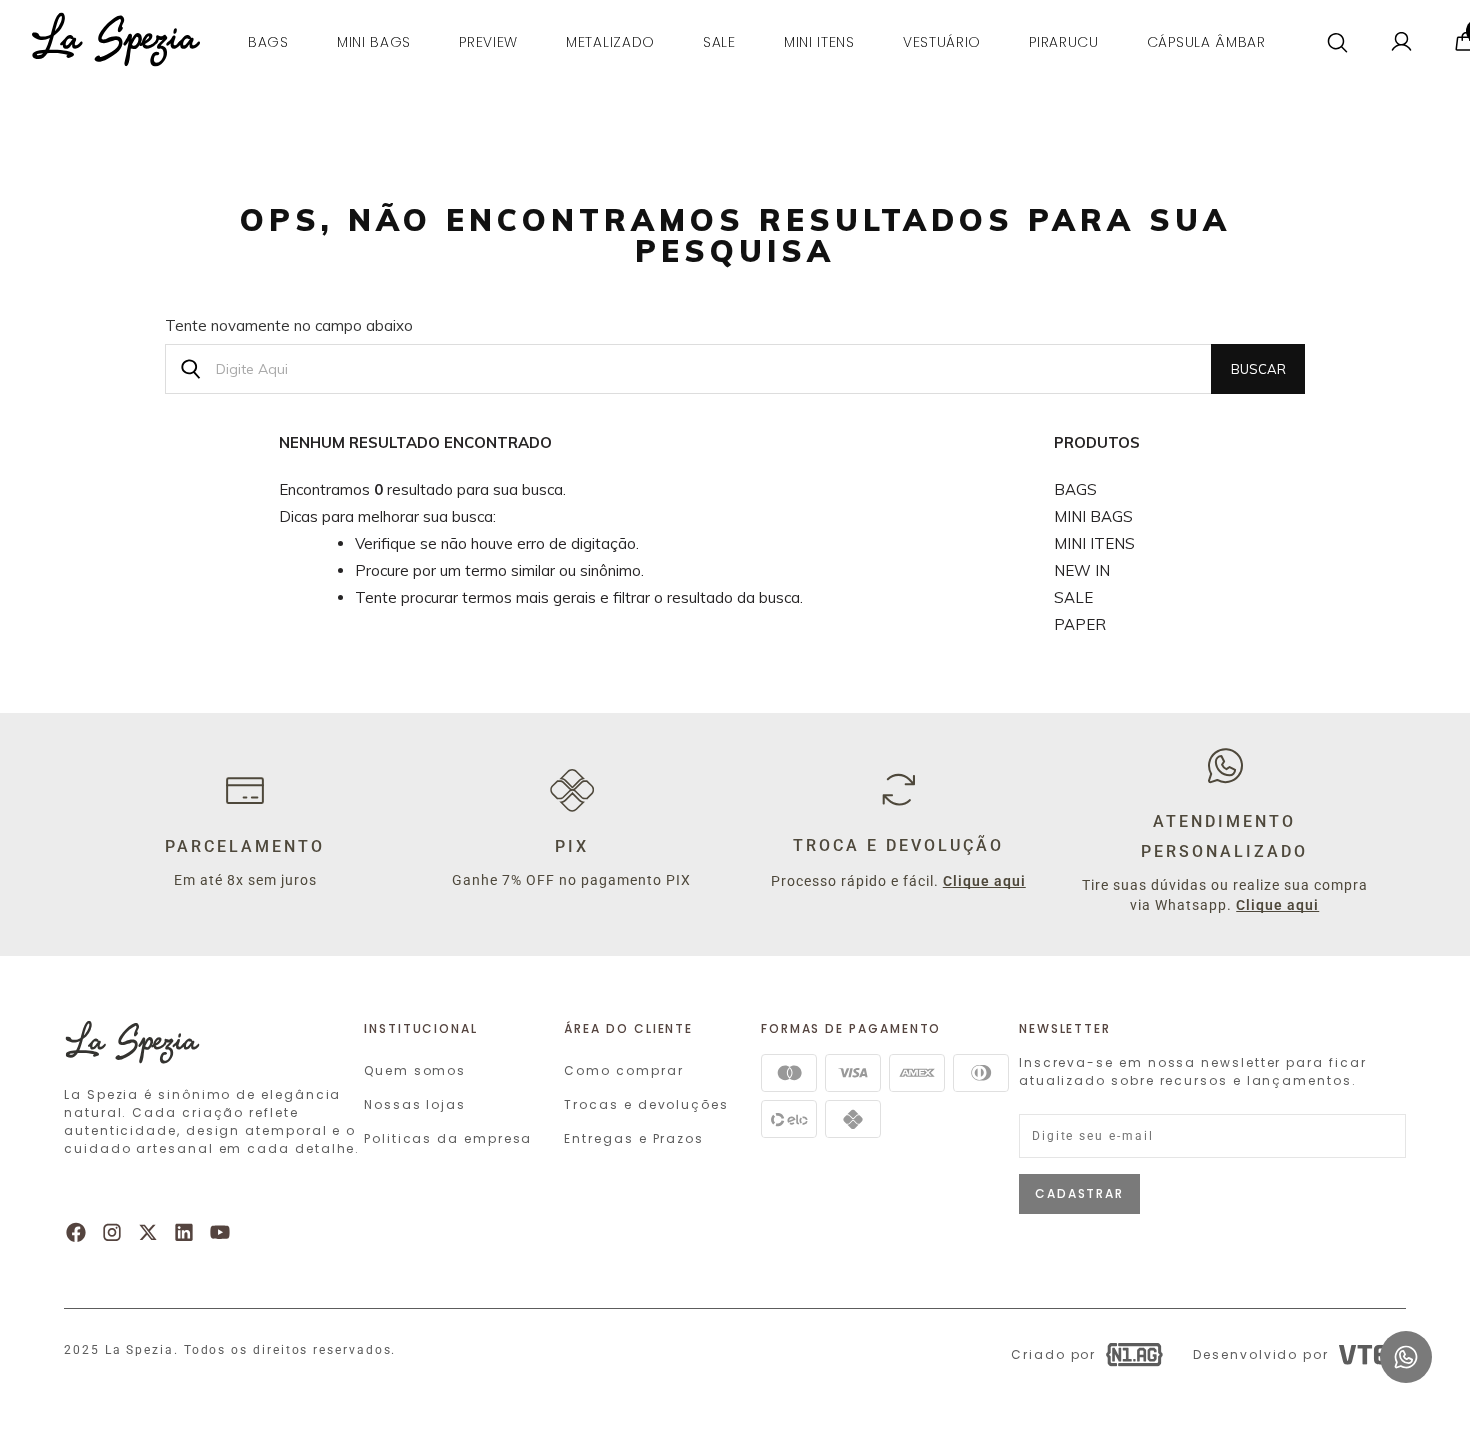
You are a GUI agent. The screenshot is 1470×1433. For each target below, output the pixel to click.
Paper (1080, 624)
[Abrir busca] (1338, 43)
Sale (719, 42)
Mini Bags (1093, 516)
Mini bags (374, 42)
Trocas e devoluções (646, 1104)
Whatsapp (1406, 1340)
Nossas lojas (415, 1104)
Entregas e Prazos (634, 1138)
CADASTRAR (1079, 1193)
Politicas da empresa (448, 1138)
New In (1082, 570)
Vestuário (942, 42)
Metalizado (610, 42)
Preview (488, 42)
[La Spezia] (116, 53)
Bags (268, 42)
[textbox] (735, 369)
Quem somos (415, 1070)
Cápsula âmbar (1206, 42)
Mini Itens (1094, 543)
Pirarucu (1064, 42)
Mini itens (819, 42)
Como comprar (623, 1070)
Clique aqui (984, 881)
